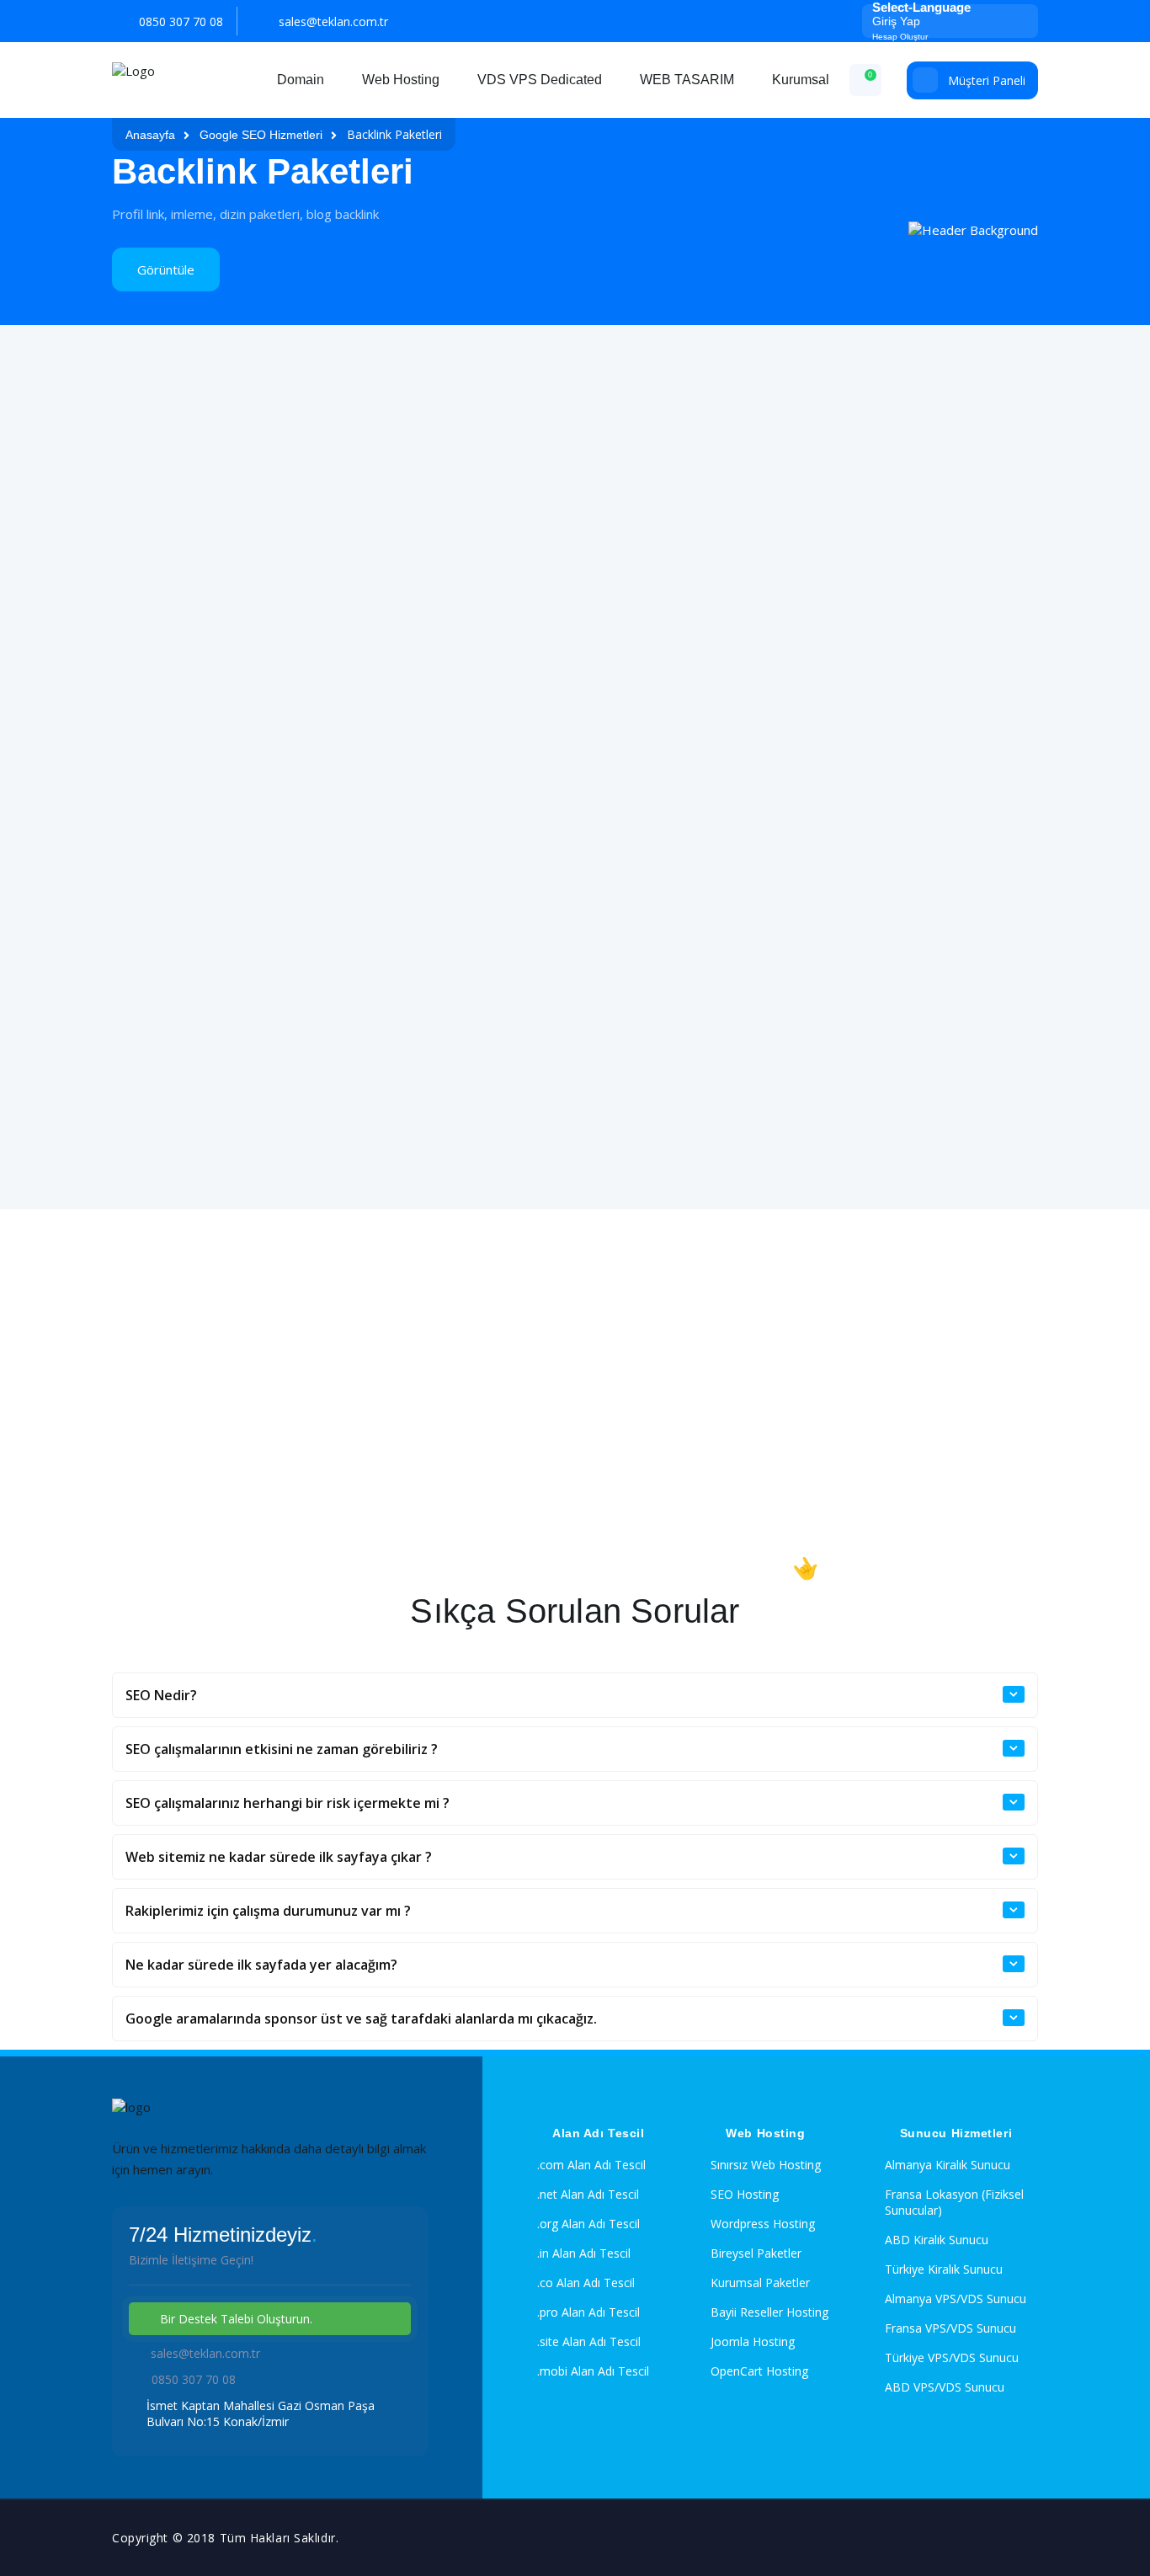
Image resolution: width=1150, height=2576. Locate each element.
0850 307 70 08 (181, 21)
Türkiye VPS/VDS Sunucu (952, 2357)
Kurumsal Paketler (760, 2283)
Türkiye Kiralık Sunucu (944, 2269)
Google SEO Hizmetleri (261, 135)
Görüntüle (166, 269)
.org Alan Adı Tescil (588, 2224)
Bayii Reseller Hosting (769, 2312)
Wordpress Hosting (763, 2224)
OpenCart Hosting (759, 2371)
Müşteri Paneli (987, 80)
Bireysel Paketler (756, 2253)
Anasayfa (150, 135)
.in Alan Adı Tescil (584, 2253)
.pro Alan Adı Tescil (588, 2312)
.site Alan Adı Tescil (589, 2341)
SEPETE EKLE (260, 729)
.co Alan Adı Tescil (586, 2283)
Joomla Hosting (753, 2341)
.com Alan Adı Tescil (591, 2165)
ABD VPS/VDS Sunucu (945, 2387)
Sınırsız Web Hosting (766, 2165)
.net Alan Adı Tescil (588, 2194)
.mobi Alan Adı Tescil (593, 2371)
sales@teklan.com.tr (333, 21)
